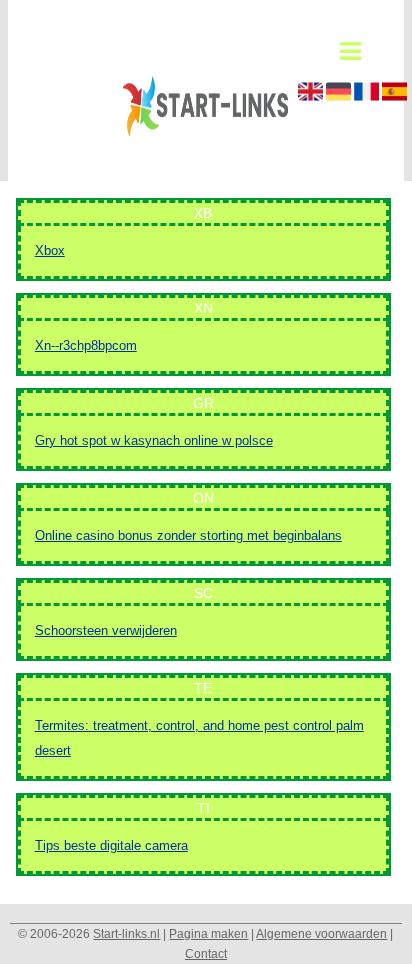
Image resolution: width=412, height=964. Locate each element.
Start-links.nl (126, 934)
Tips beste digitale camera (111, 845)
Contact (206, 954)
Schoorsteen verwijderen (106, 630)
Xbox (50, 250)
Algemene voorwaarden (321, 934)
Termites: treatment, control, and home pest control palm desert (199, 738)
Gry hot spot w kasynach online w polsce (154, 440)
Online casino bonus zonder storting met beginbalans (188, 535)
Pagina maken (208, 934)
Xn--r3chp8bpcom (86, 345)
